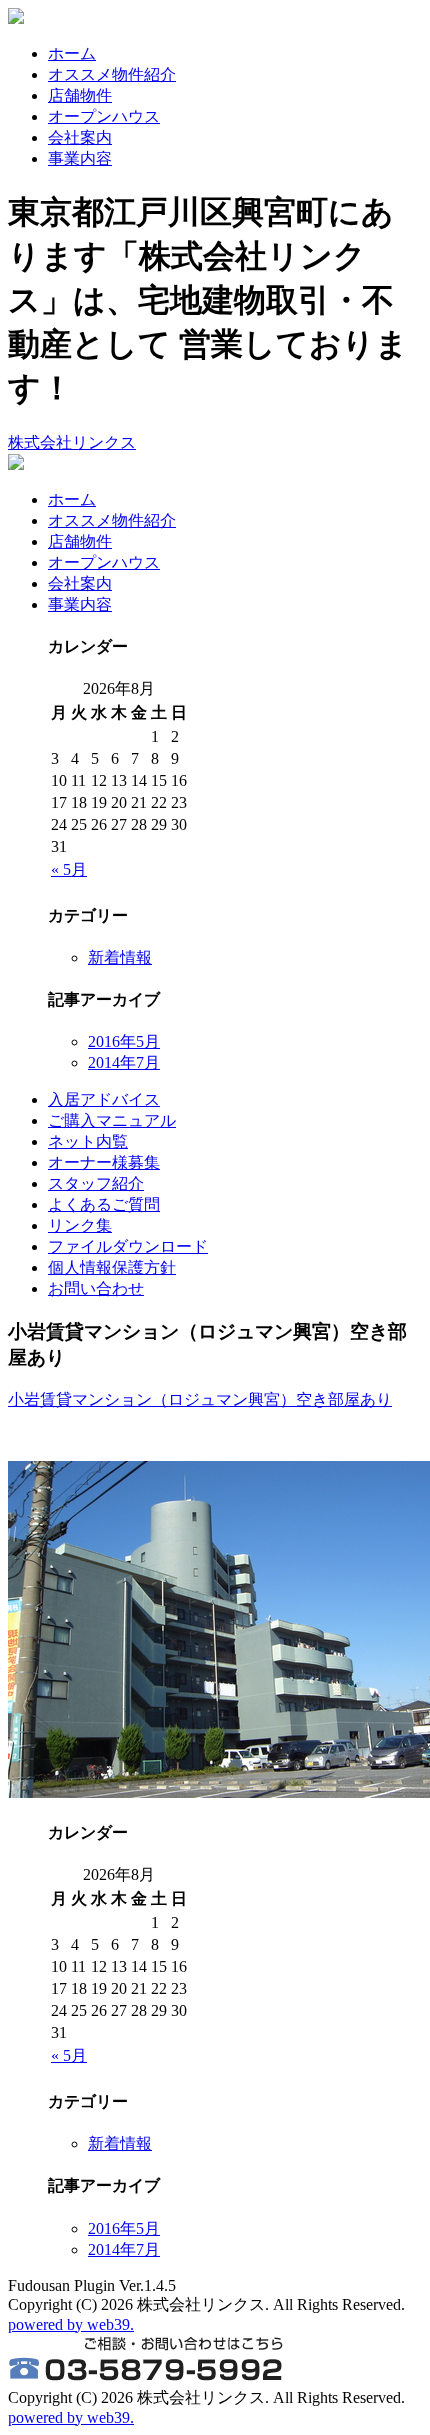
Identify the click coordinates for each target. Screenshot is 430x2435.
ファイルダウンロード (128, 1246)
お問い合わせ (96, 1288)
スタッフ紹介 (96, 1183)
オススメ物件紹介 (112, 74)
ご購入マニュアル (112, 1120)
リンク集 (80, 1225)
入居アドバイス (104, 1099)
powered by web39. (71, 2324)
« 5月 (69, 869)
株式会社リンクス (72, 442)
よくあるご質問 (104, 1204)
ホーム (72, 53)
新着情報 (120, 957)
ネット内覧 (88, 1141)
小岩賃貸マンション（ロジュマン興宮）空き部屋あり (200, 1399)
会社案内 (80, 137)
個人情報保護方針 (112, 1267)
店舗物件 (80, 95)
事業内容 (80, 158)
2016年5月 (124, 1041)
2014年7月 (124, 1062)
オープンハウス (104, 116)
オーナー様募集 (104, 1162)
